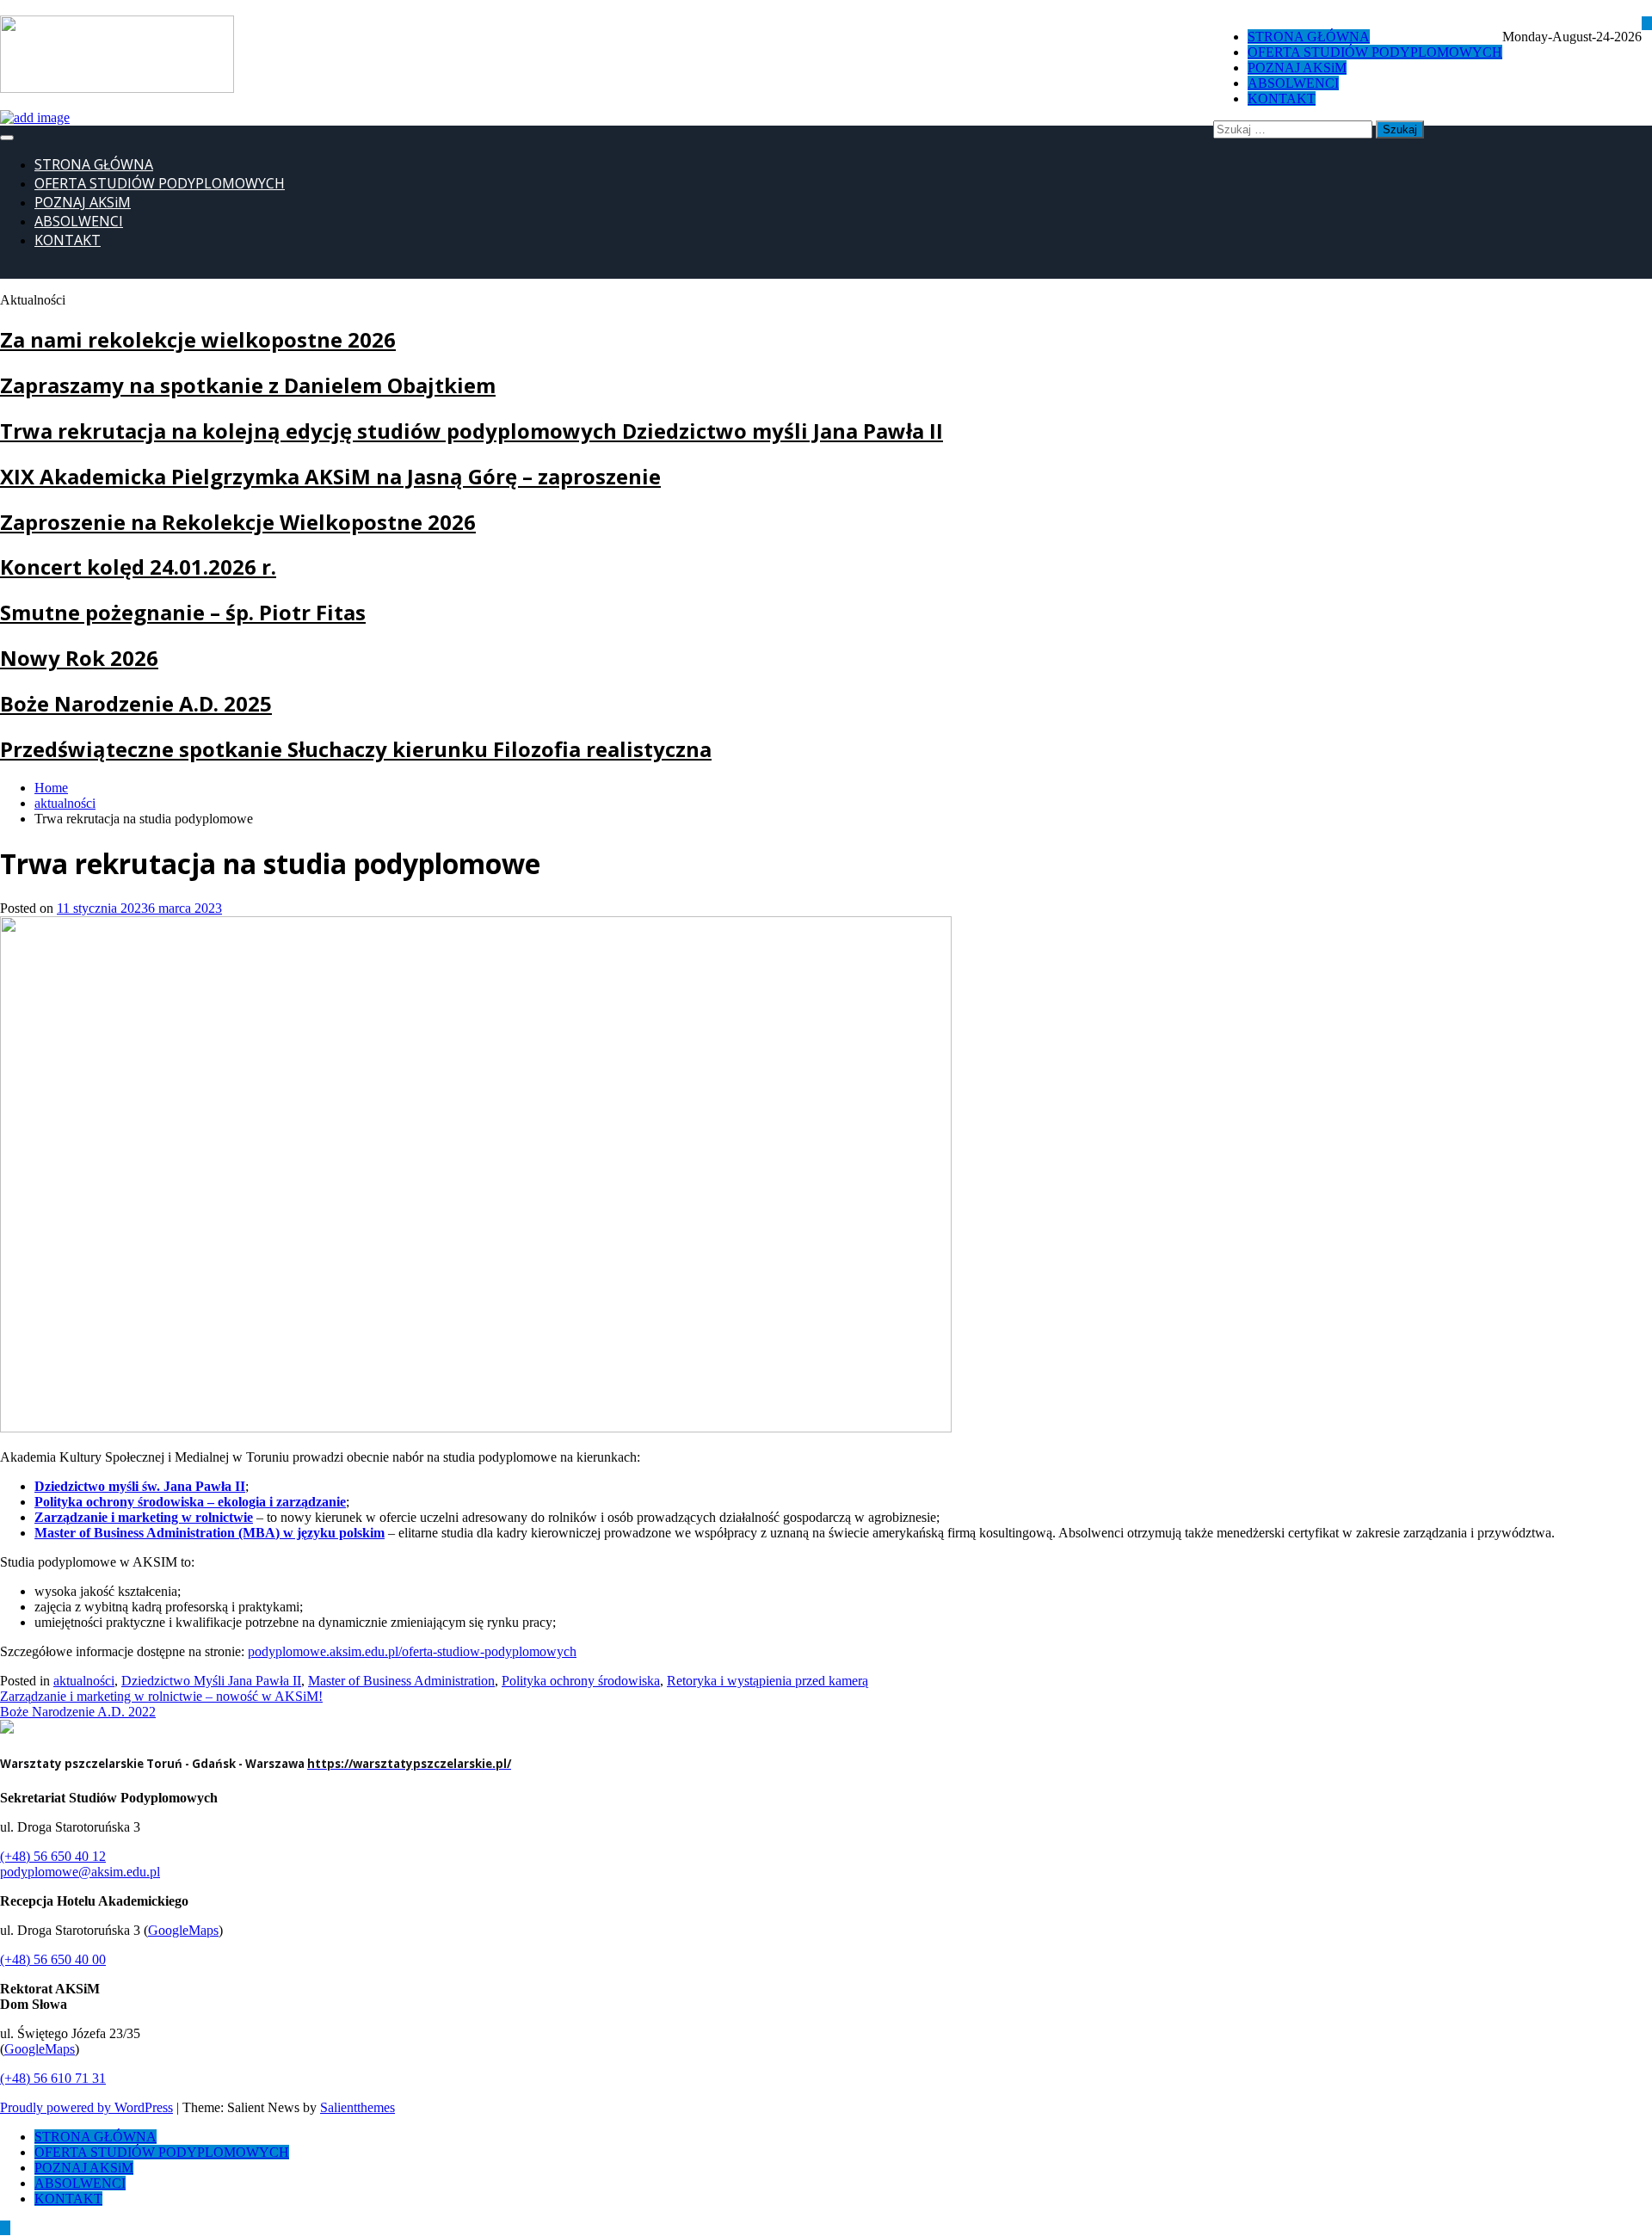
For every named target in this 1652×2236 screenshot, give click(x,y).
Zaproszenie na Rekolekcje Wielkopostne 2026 (238, 522)
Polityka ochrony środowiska (581, 1681)
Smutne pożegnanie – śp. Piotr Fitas (183, 612)
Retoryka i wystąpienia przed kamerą (767, 1681)
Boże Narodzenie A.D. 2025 (136, 703)
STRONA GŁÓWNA (94, 164)
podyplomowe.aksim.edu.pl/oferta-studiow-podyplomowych (412, 1651)
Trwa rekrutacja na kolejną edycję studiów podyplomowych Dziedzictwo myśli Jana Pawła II (472, 431)
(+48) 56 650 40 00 (53, 1959)
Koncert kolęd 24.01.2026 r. (138, 567)
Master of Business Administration (401, 1681)
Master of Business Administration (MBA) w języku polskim (210, 1533)
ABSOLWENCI (79, 221)
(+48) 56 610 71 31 (53, 2078)
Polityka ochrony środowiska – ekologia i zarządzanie (190, 1502)
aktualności (84, 1681)
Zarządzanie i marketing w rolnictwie (144, 1517)
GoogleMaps (183, 1930)
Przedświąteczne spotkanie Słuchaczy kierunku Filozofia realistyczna (356, 749)
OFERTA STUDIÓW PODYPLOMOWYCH (160, 183)
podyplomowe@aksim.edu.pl (80, 1872)
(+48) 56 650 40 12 (53, 1856)
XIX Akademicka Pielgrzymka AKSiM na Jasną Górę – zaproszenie (330, 476)
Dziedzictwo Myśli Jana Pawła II (211, 1681)
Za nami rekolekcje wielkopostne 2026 (198, 339)
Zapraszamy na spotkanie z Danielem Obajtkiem (248, 385)
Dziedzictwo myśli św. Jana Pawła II (140, 1486)
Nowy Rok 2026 (79, 658)
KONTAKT (68, 240)
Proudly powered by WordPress (86, 2107)
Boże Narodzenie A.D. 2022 (78, 1712)
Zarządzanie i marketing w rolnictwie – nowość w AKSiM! (161, 1696)
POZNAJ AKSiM (83, 202)
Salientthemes (358, 2107)
